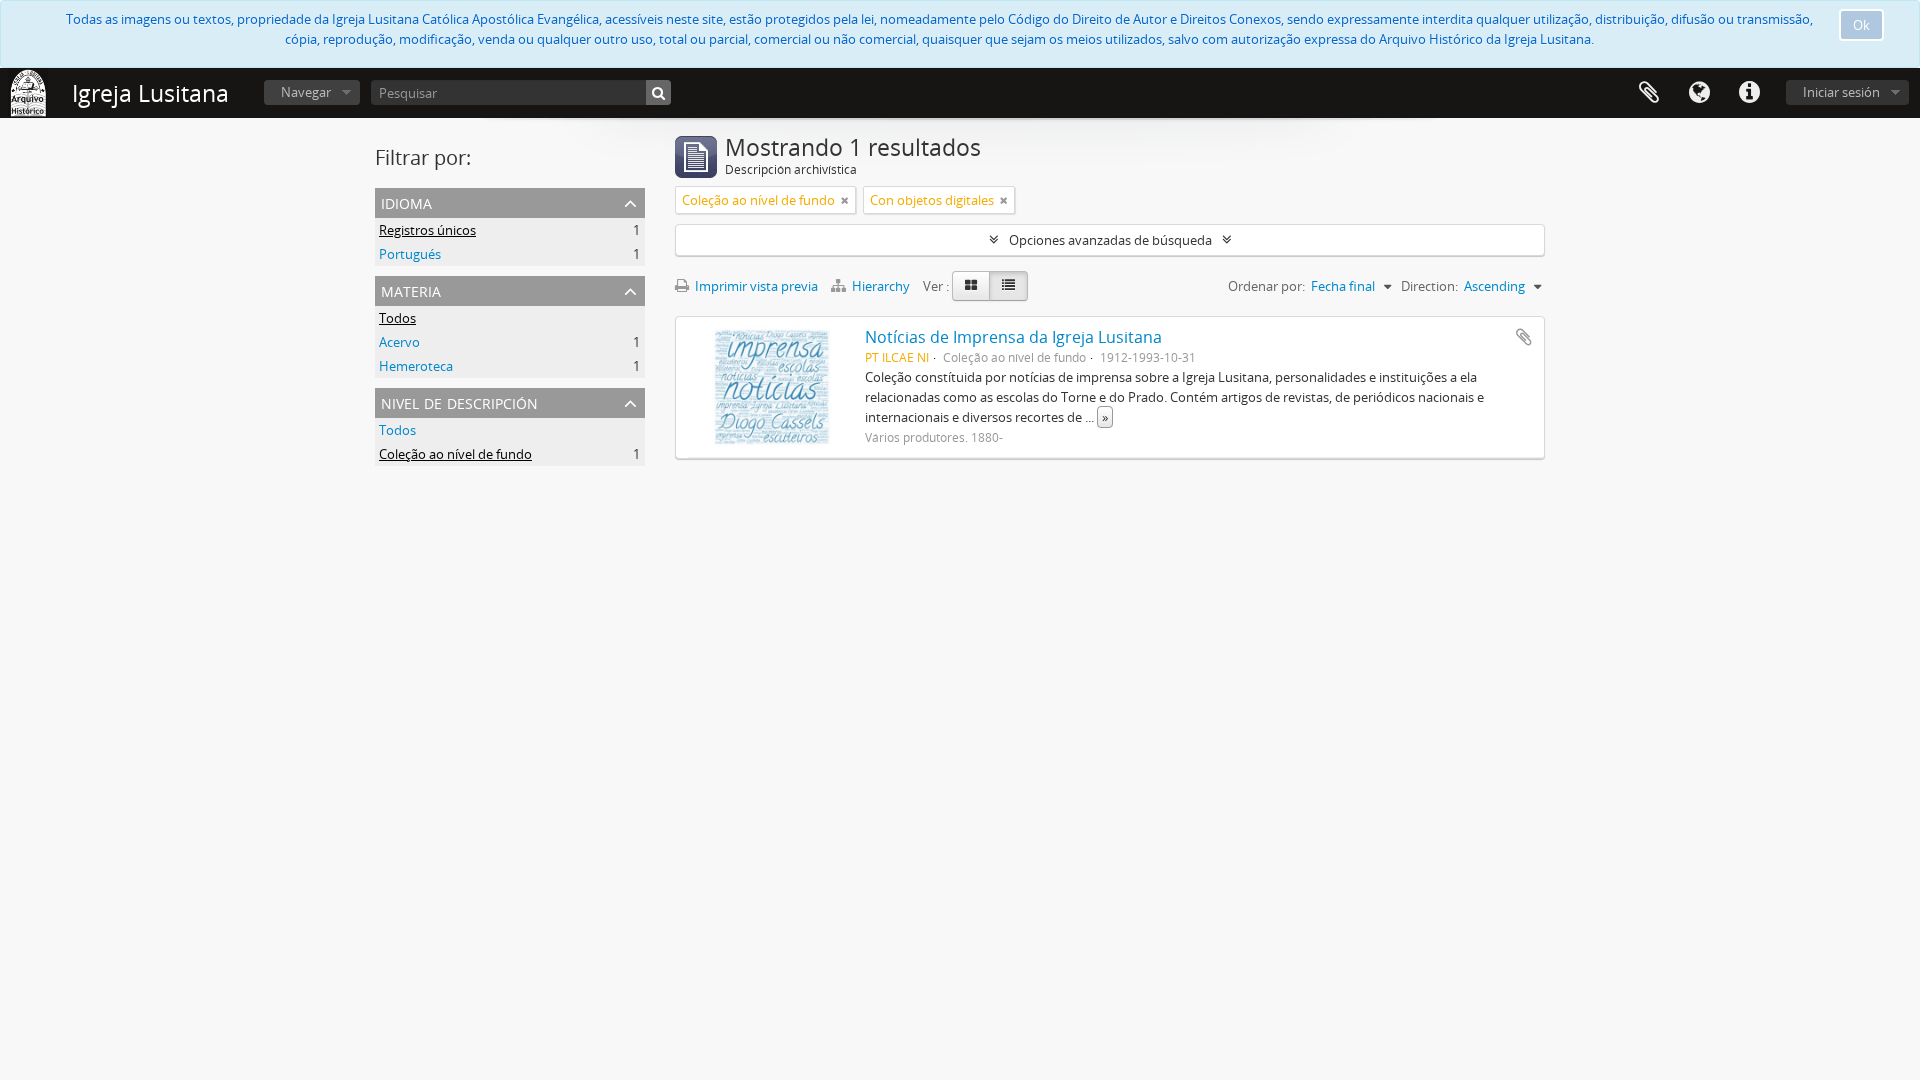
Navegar (306, 92)
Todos (397, 318)
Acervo (399, 342)
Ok (1861, 25)
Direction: (1429, 286)
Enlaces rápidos (1749, 93)
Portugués (410, 254)
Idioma (1699, 93)
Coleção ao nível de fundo (455, 454)
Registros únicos (427, 230)
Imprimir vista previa (755, 286)
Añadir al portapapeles (1524, 337)
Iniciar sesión (1841, 92)
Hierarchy (881, 286)
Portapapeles (1649, 93)
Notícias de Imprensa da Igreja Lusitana (1013, 337)
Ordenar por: (1266, 286)
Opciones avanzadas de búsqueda (1110, 240)
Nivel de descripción (459, 401)
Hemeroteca (416, 366)
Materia (411, 289)
